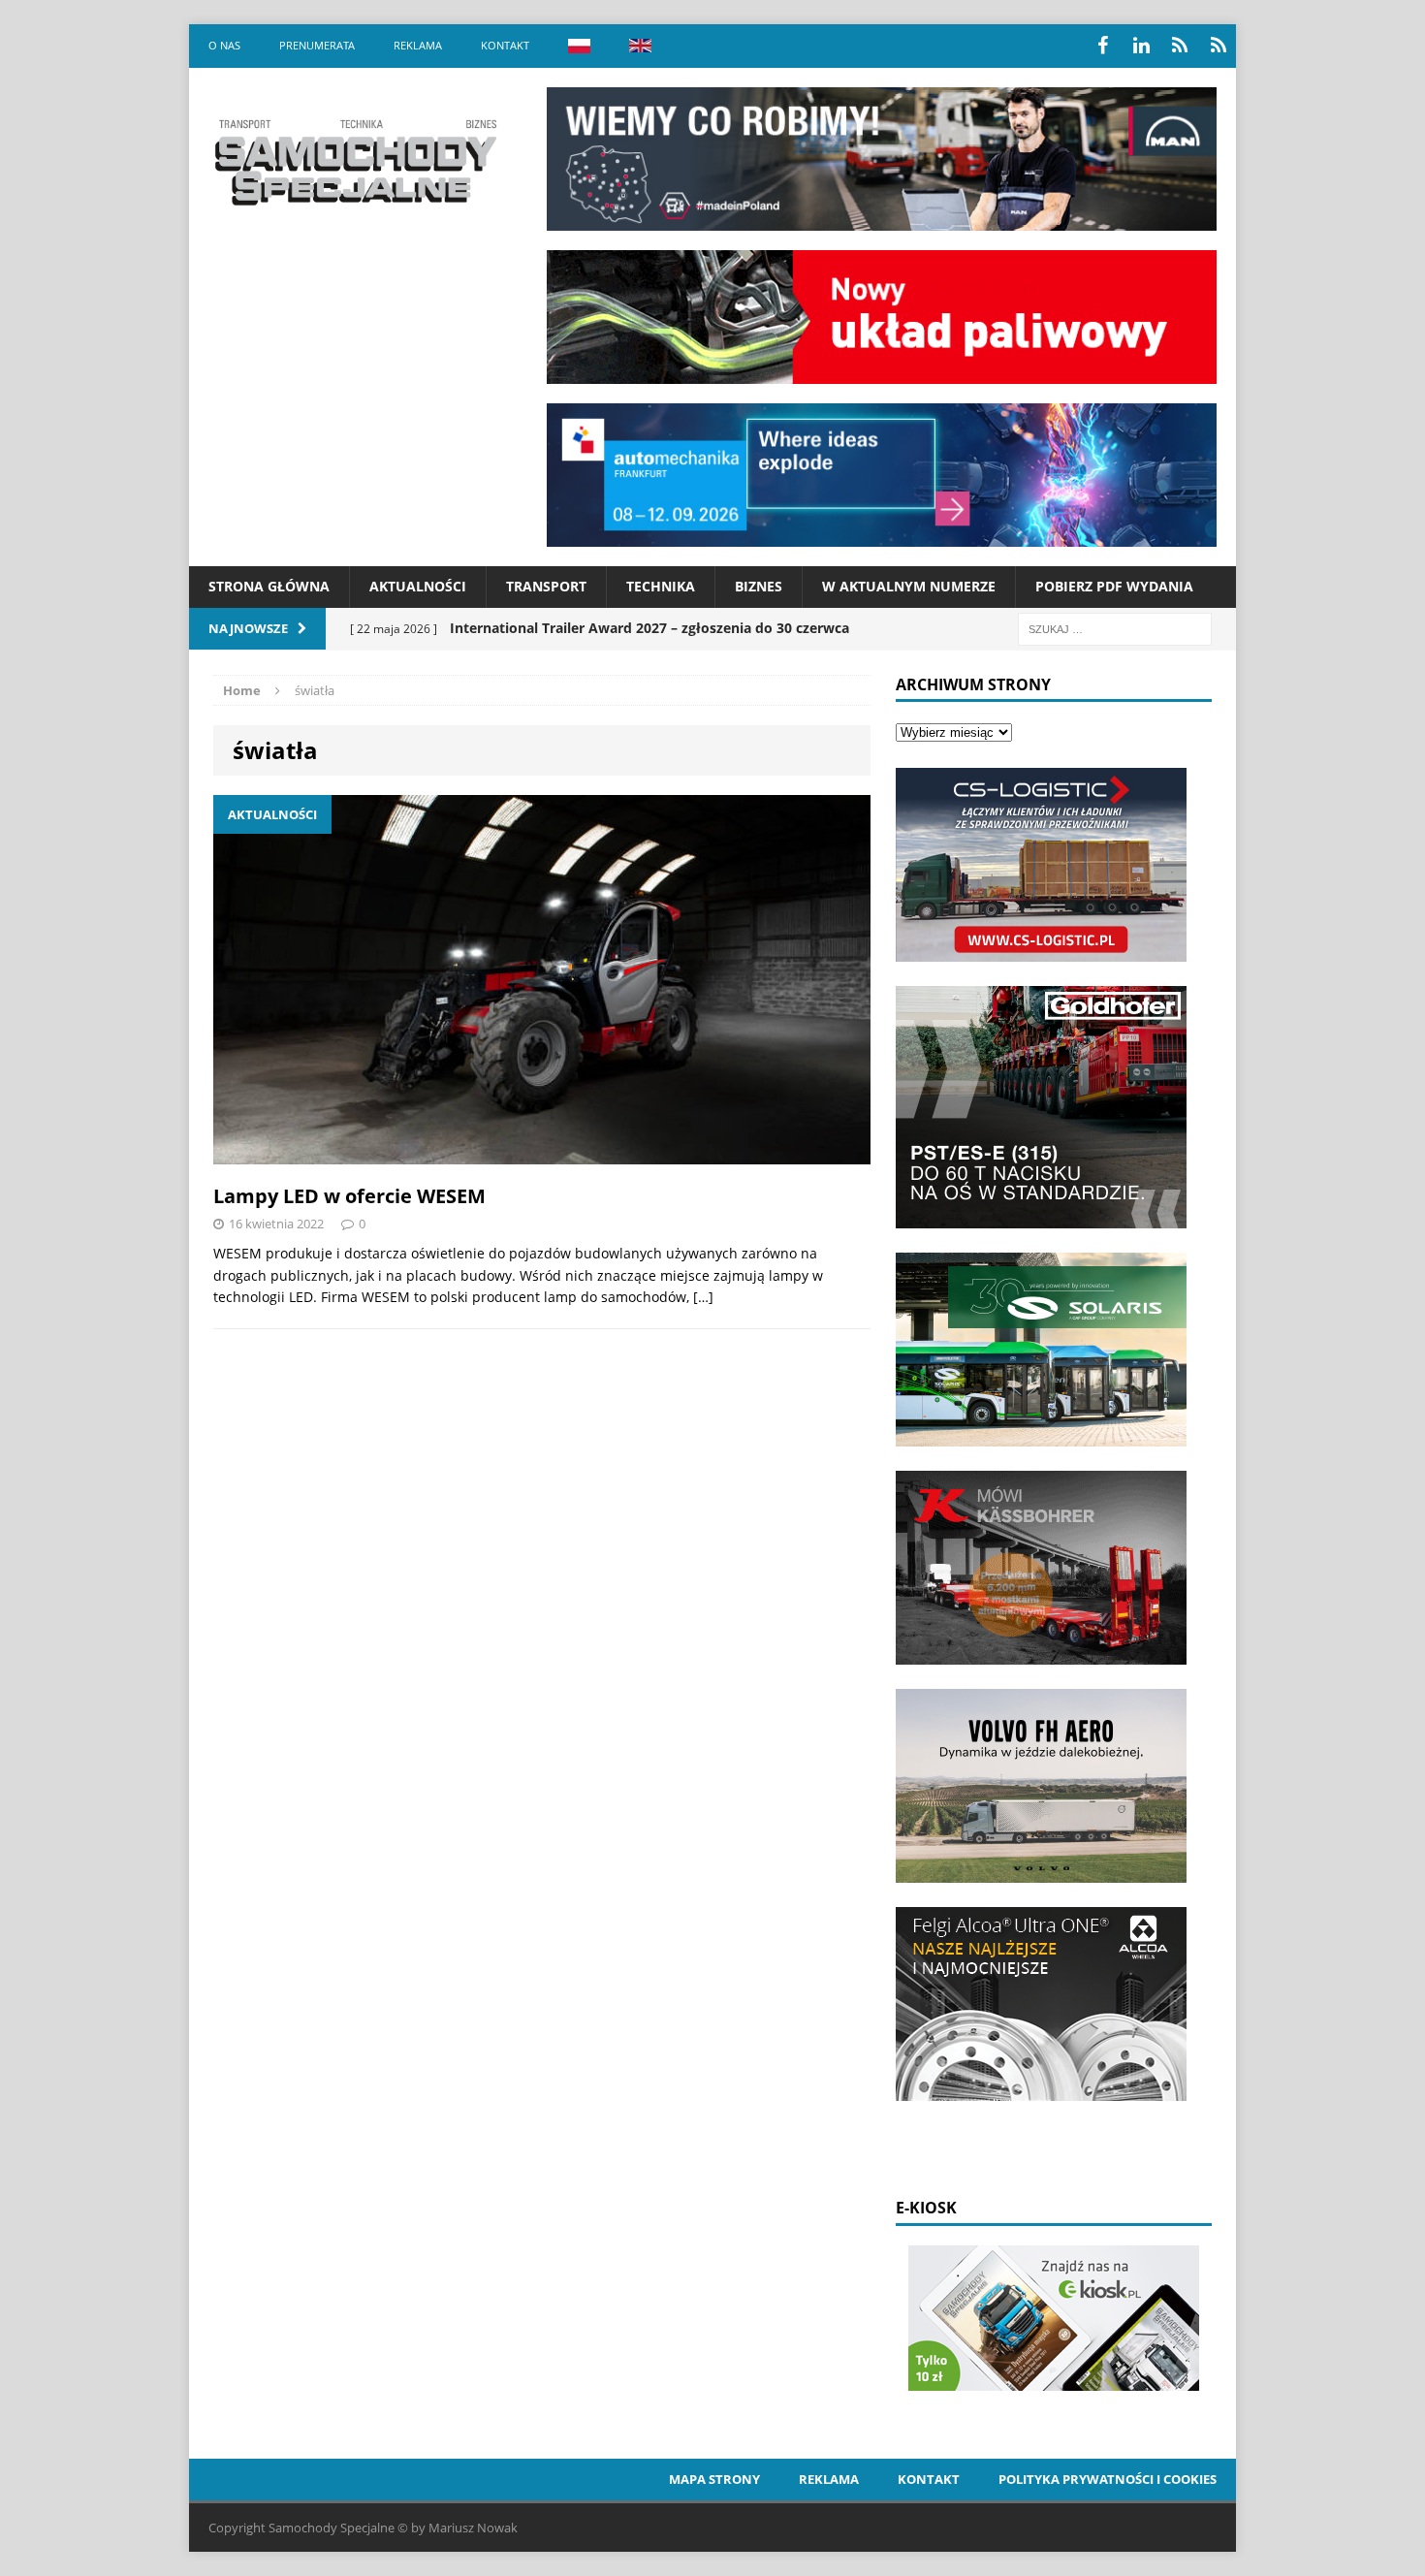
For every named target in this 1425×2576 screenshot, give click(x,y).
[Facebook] (1102, 46)
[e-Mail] (1219, 46)
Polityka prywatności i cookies (1108, 2479)
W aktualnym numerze (909, 586)
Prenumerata (317, 45)
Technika (661, 586)
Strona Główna (269, 586)
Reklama (418, 45)
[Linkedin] (1141, 46)
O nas (224, 45)
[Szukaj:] (1115, 628)
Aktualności (418, 586)
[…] (703, 1297)
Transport (546, 586)
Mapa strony (714, 2479)
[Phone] (1180, 46)
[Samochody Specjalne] (355, 162)
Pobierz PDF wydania (1114, 586)
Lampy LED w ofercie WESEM (349, 1196)
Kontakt (505, 45)
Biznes (759, 586)
